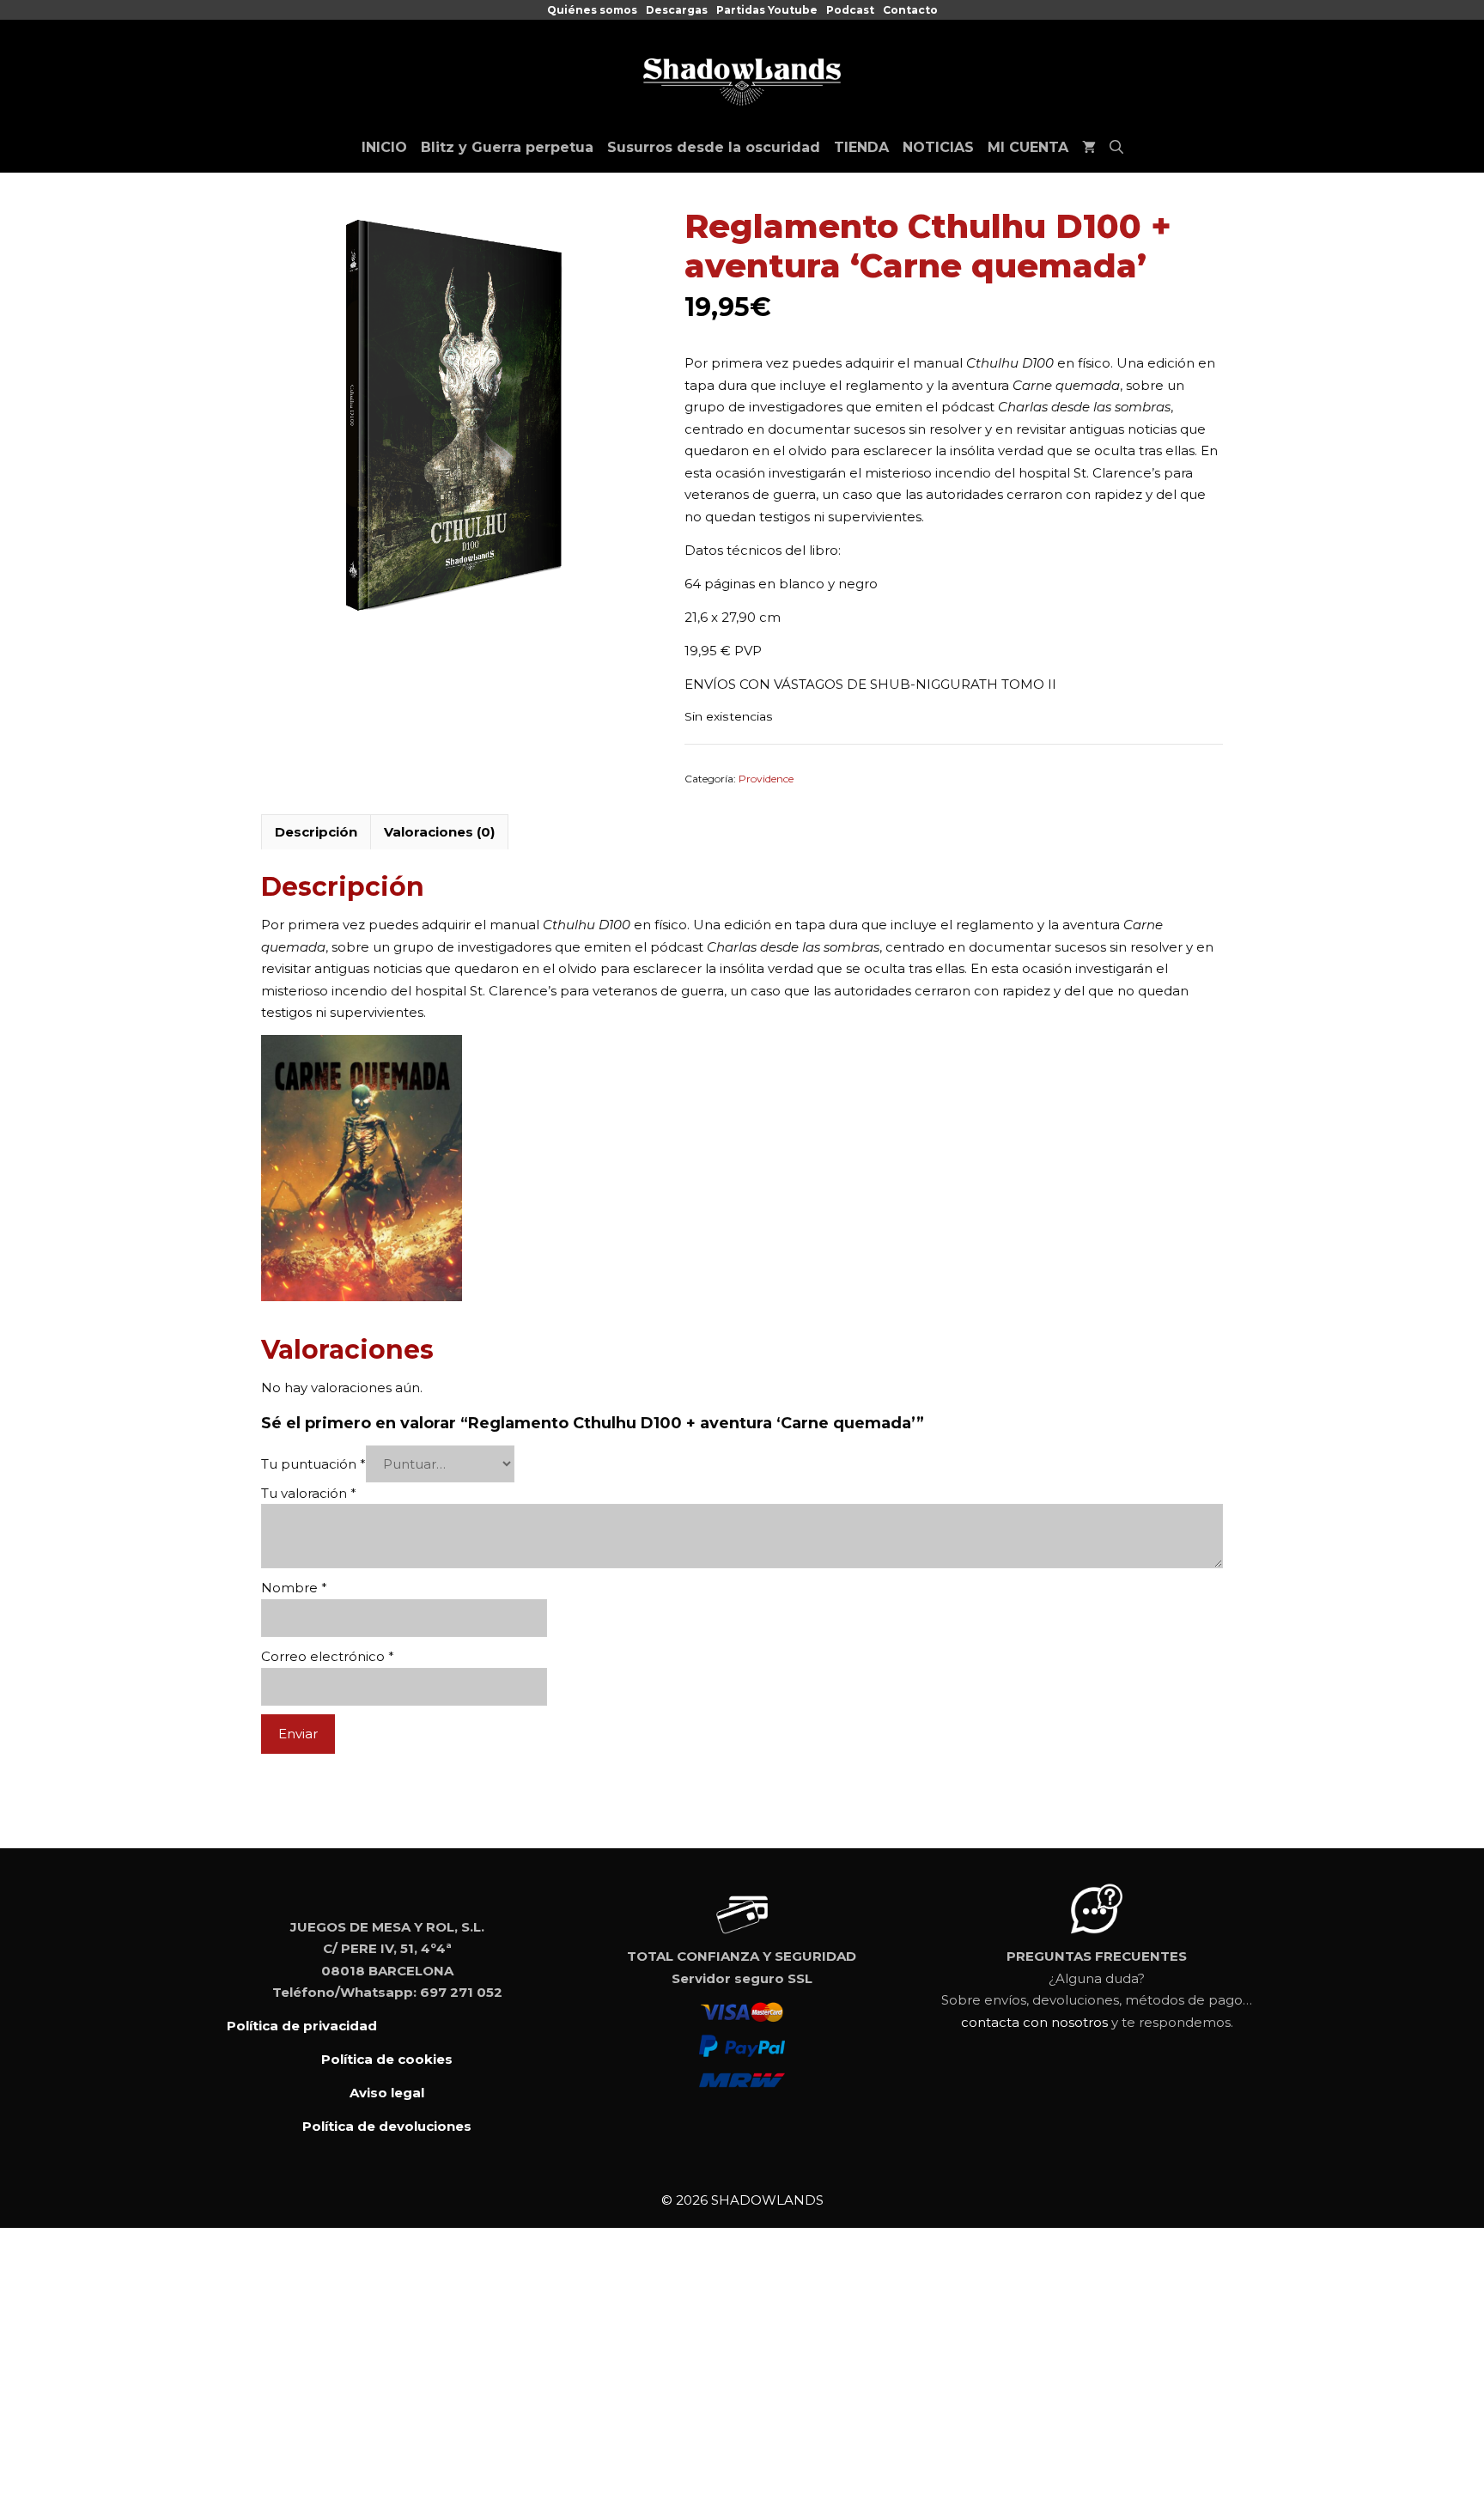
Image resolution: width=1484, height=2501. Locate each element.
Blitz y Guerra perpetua (507, 147)
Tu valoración (309, 1493)
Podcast (850, 10)
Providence (766, 779)
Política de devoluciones (387, 2126)
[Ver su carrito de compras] (1089, 148)
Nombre (294, 1588)
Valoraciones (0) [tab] (439, 832)
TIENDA (861, 147)
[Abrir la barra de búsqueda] (1116, 148)
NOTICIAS (938, 147)
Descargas (677, 10)
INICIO (384, 147)
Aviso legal (387, 2093)
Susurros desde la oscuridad (714, 147)
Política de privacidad (302, 2026)
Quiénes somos (592, 10)
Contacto (910, 10)
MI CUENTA (1028, 147)
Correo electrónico (328, 1656)
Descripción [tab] (316, 832)
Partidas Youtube (767, 10)
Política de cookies (387, 2059)
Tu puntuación (313, 1464)
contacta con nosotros (1034, 2022)
